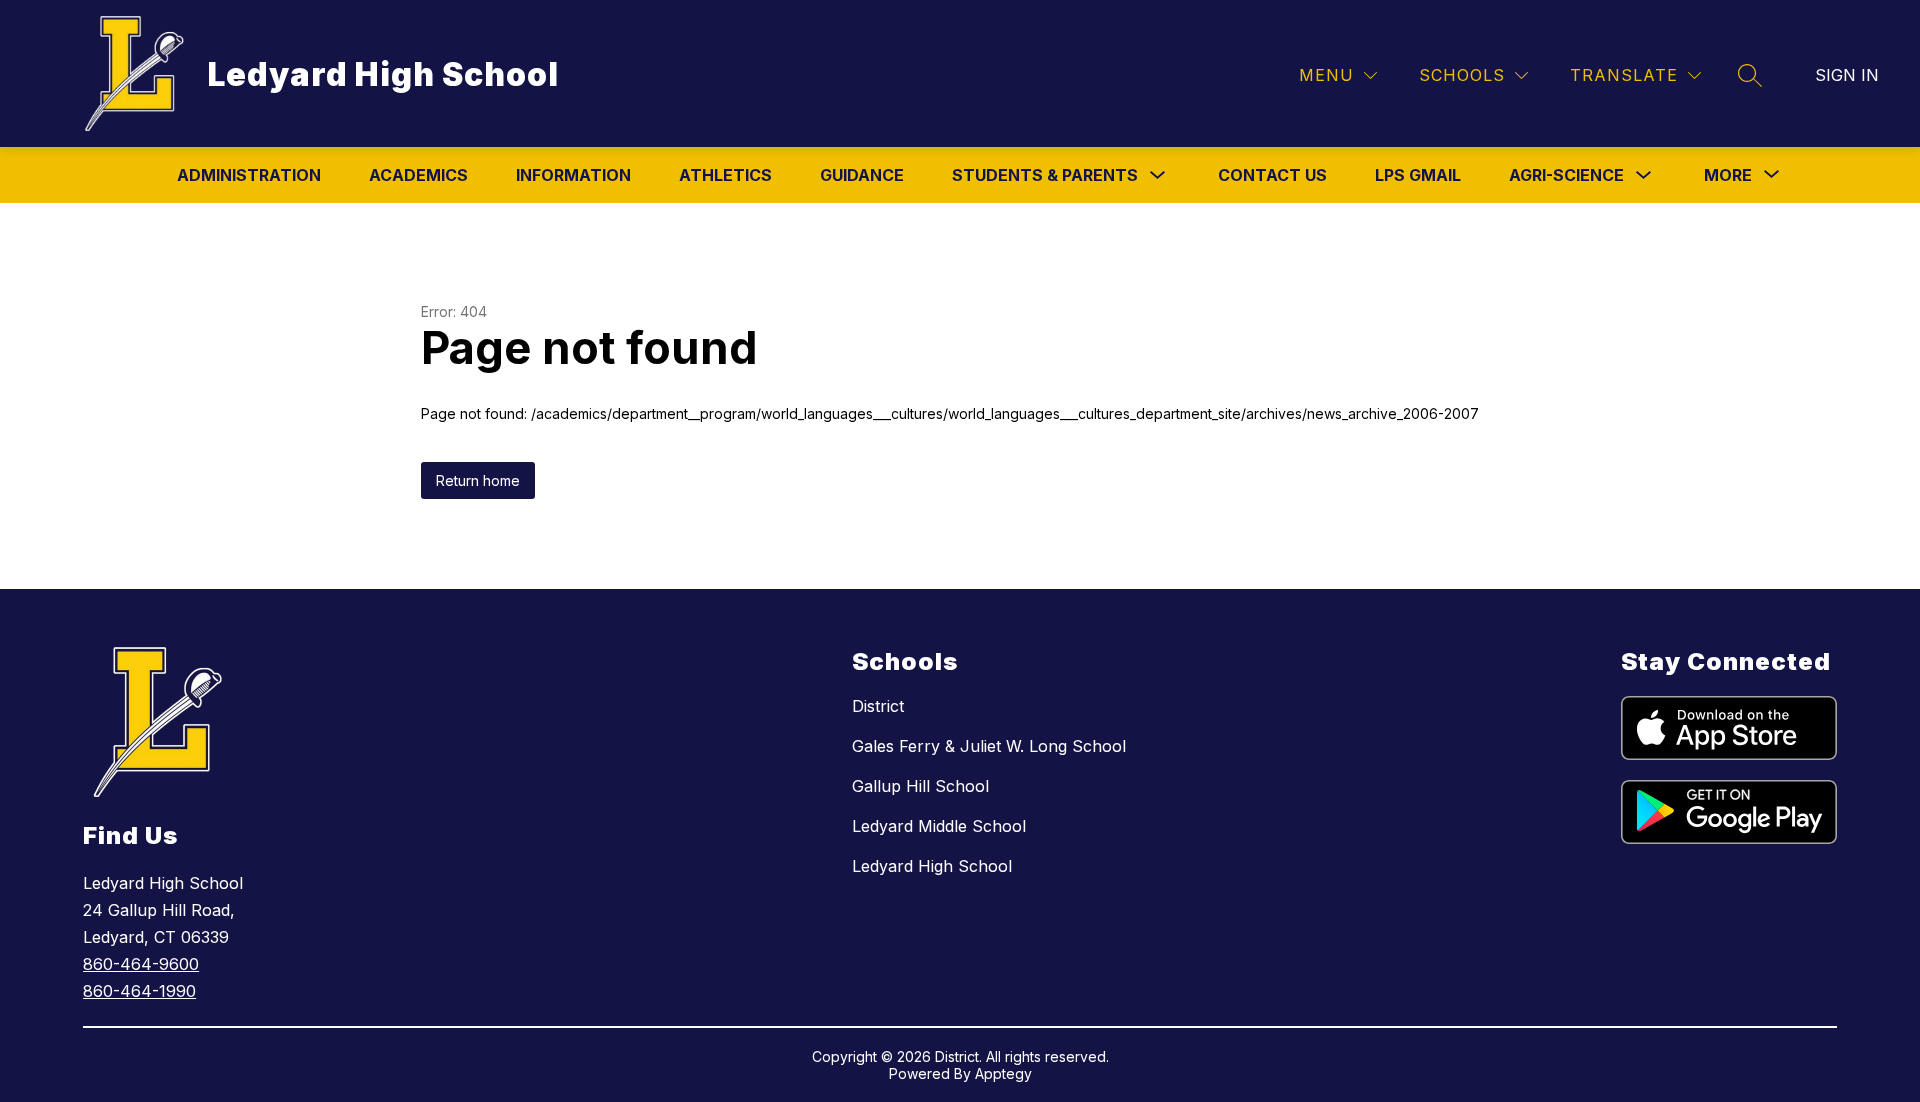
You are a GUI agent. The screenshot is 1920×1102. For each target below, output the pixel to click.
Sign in (1847, 75)
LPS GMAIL (1418, 175)
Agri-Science (1566, 175)
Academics (418, 175)
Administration (249, 175)
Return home (478, 480)
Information (573, 175)
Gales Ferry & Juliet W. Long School (989, 746)
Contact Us (1272, 175)
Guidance (862, 175)
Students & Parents (1045, 175)
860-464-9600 (141, 964)
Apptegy (1003, 1073)
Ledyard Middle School (939, 826)
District (878, 706)
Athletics (725, 175)
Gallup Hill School (920, 786)
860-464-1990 (139, 991)
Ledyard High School (932, 866)
